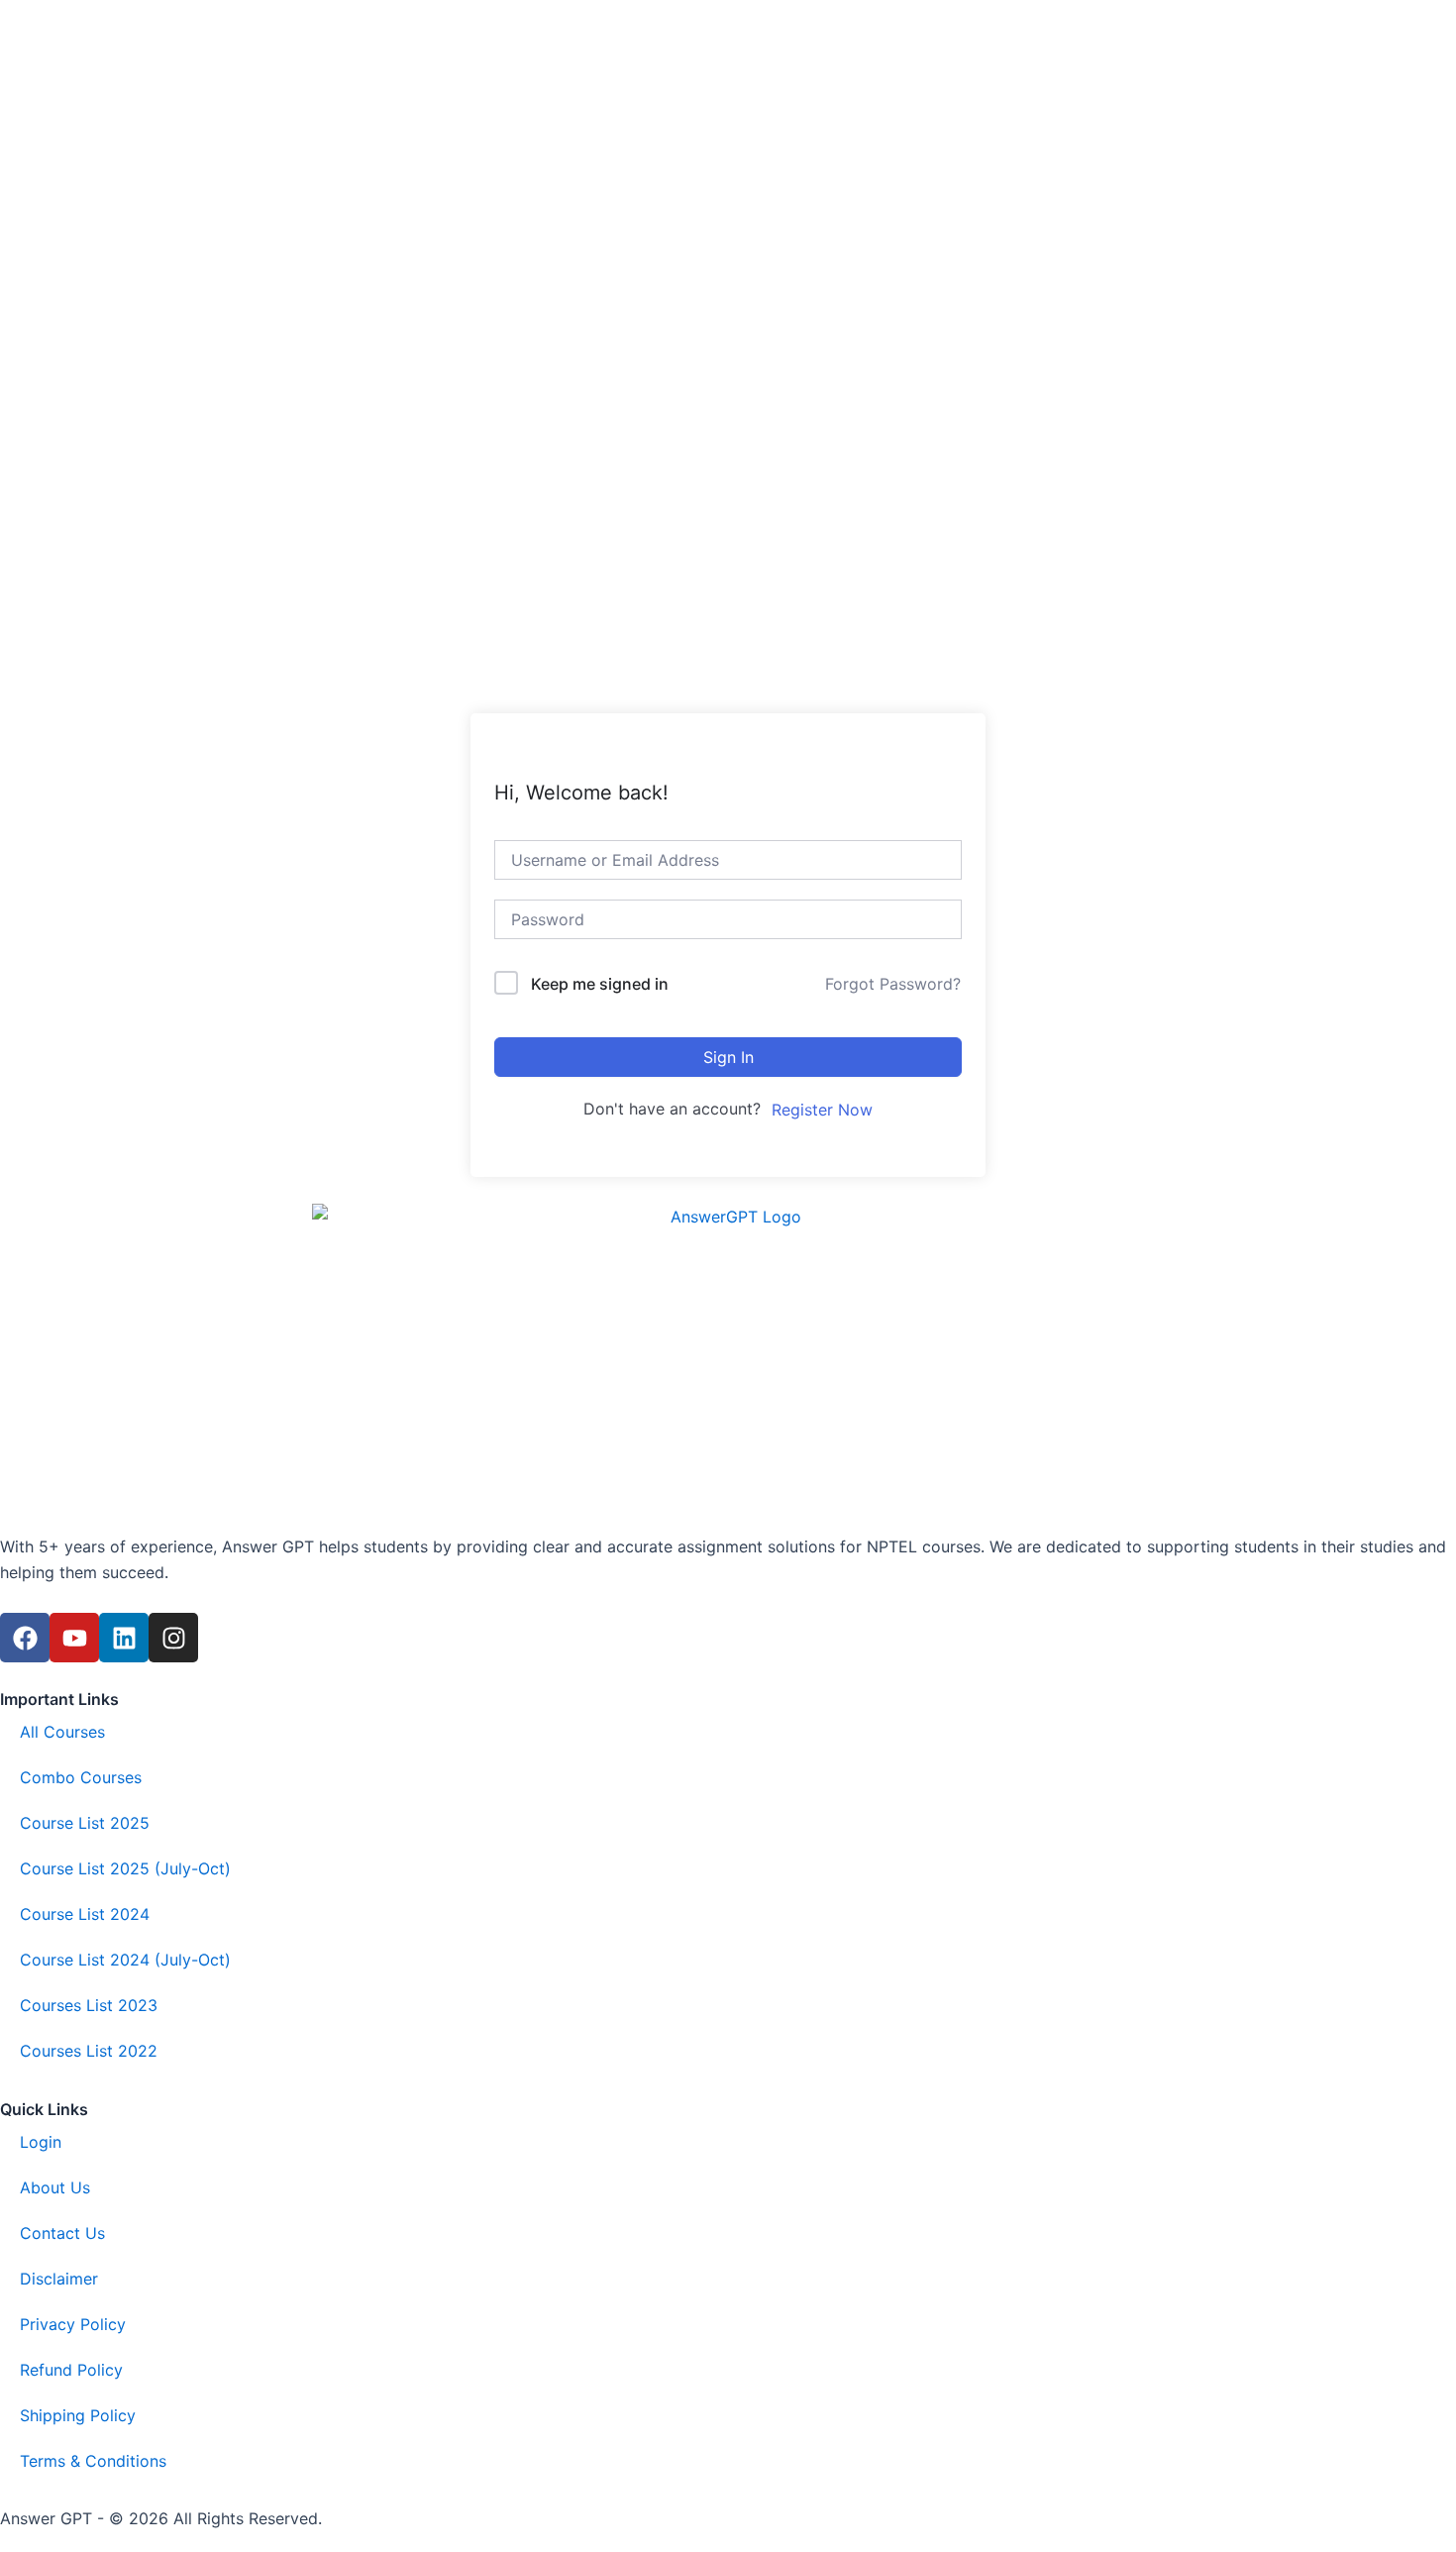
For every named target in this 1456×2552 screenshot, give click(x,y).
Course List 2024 (85, 1914)
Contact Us (62, 2233)
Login (41, 2142)
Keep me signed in (600, 984)
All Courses (62, 1732)
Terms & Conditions (93, 2461)
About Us (55, 2187)
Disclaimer (59, 2279)
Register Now (822, 1110)
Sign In (728, 1057)
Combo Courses (81, 1777)
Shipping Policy (78, 2415)
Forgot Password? (893, 984)
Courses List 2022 (89, 2051)
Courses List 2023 (89, 2005)
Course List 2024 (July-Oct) (125, 1960)
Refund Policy (71, 2370)
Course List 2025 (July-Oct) (125, 1868)
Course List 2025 (85, 1823)
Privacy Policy (73, 2324)
